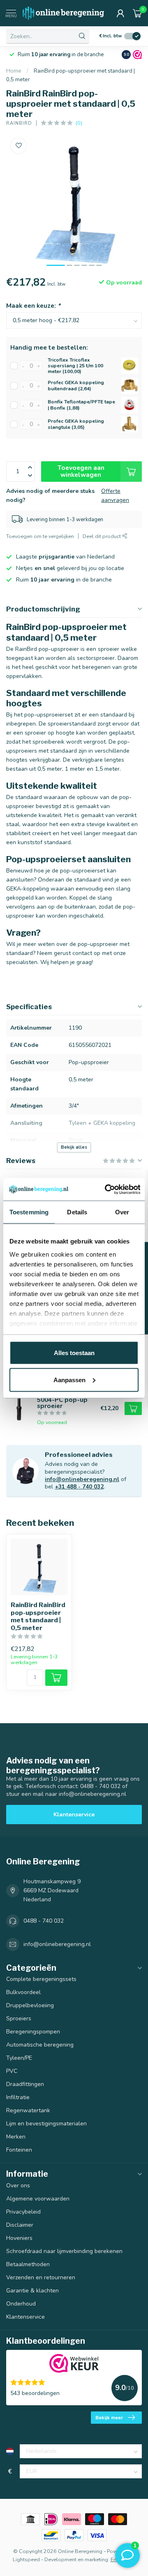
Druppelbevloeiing (30, 2005)
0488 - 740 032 (44, 1921)
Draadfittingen (25, 2084)
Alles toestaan (74, 1353)
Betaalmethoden (28, 2264)
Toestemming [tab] (29, 1212)
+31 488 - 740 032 (79, 1487)
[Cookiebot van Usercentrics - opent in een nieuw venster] (106, 1189)
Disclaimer (20, 2225)
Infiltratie (18, 2097)
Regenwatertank (28, 2110)
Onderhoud (21, 2304)
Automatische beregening (40, 2045)
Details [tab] (77, 1212)
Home (14, 71)
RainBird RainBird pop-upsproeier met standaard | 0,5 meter (38, 1616)
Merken (16, 2137)
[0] (137, 13)
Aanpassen (69, 1380)
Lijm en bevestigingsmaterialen (46, 2124)
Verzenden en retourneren (41, 2277)
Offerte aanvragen (115, 496)
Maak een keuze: (33, 306)
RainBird (19, 123)
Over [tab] (122, 1212)
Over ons (18, 2186)
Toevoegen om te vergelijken (40, 536)
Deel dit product (102, 536)
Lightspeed (26, 2559)
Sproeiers (19, 2018)
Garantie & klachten (32, 2291)
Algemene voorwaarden (38, 2199)
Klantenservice (74, 1815)
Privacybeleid (23, 2212)
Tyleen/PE (19, 2058)
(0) (79, 123)
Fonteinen (19, 2150)
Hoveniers (19, 2238)
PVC (12, 2071)
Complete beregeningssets (41, 1979)
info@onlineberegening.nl (82, 1479)
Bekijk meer (109, 2418)
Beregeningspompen (33, 2032)
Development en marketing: (77, 2559)
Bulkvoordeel (23, 1992)
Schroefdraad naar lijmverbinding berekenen (64, 2251)
